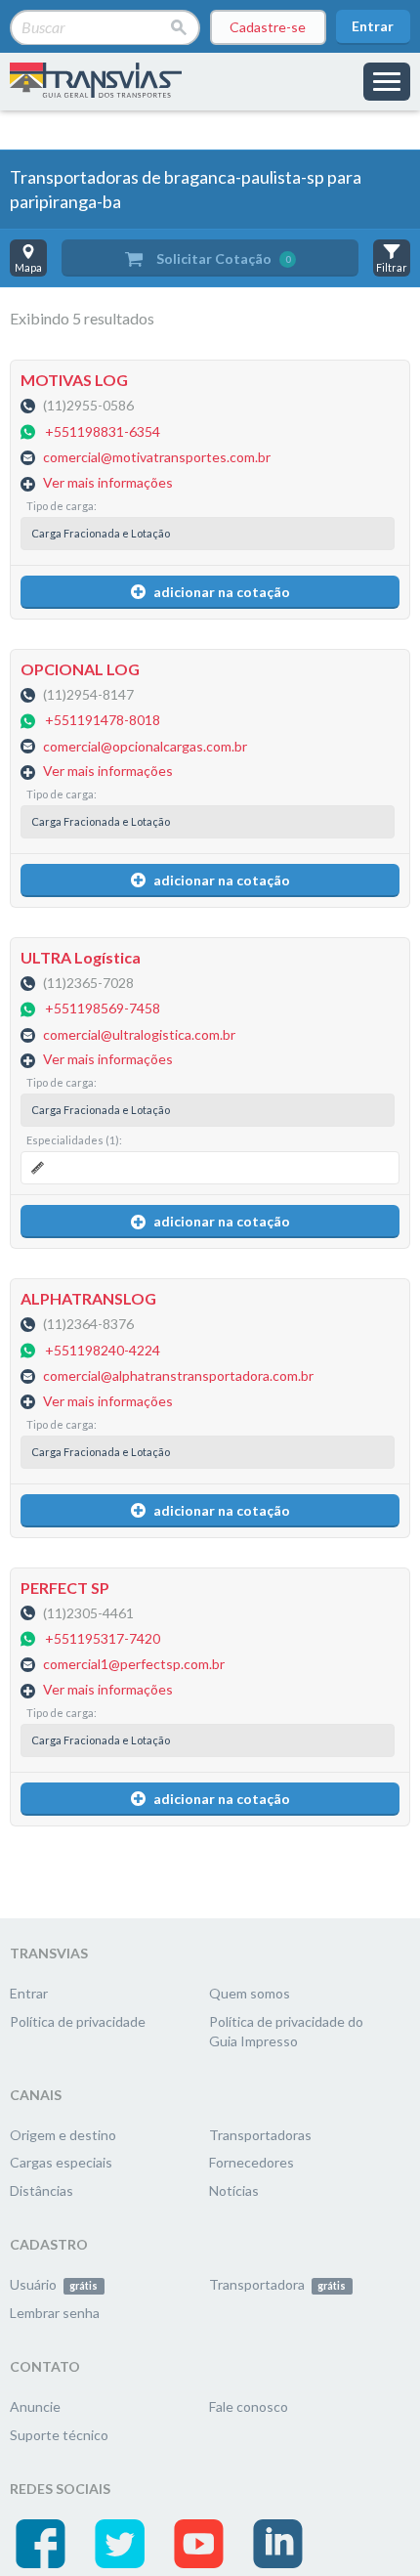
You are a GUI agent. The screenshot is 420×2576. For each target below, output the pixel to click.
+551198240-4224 (103, 1350)
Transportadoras (260, 2135)
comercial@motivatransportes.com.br (157, 458)
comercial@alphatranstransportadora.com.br (178, 1376)
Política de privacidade (78, 2021)
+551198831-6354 (103, 431)
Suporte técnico (59, 2435)
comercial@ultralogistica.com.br (139, 1034)
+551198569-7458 (103, 1009)
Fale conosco (249, 2406)
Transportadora (277, 2284)
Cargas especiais (61, 2162)
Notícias (234, 2190)
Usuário (54, 2284)
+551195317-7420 (103, 1638)
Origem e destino (63, 2135)
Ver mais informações (108, 482)
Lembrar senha (55, 2313)
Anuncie (35, 2406)
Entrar (373, 26)
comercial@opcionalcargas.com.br (145, 746)
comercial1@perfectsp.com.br (134, 1665)
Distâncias (42, 2190)
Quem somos (250, 1993)
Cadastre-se (268, 27)
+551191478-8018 (103, 721)
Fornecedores (252, 2162)
